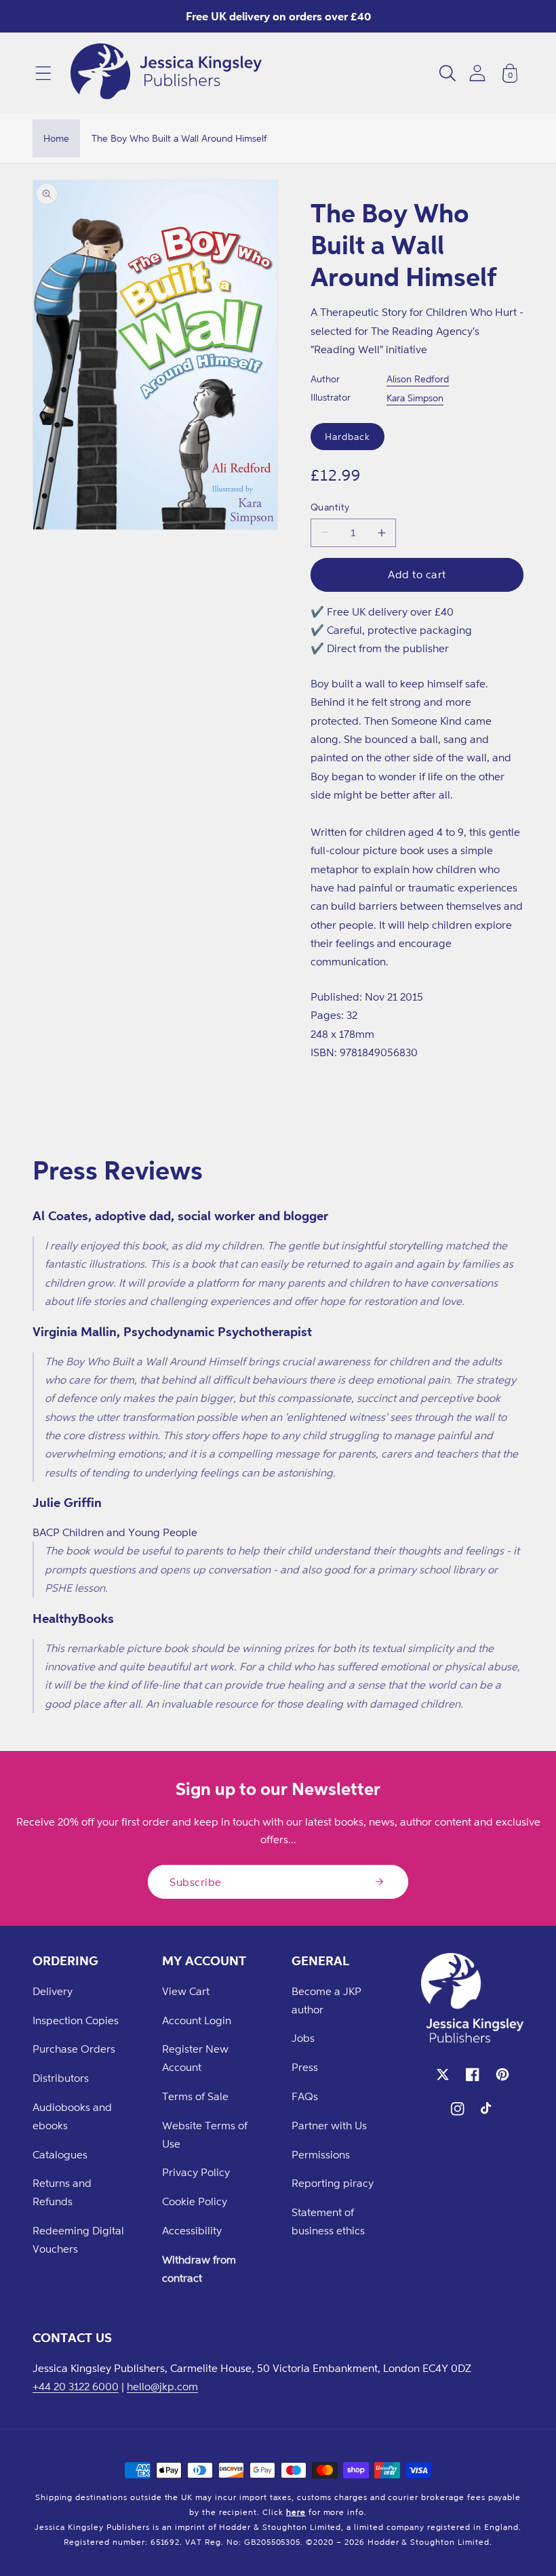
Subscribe (196, 1882)
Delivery (53, 1991)
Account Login (197, 2020)
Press (305, 2067)
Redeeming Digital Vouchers (78, 2239)
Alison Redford (418, 379)
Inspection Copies (76, 2020)
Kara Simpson (415, 398)
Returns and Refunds (62, 2192)
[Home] (166, 73)
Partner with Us (329, 2125)
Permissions (321, 2154)
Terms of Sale (195, 2096)
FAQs (305, 2096)
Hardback (347, 436)
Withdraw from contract (199, 2269)
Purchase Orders (74, 2049)
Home (56, 138)
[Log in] (477, 73)
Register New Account (195, 2058)
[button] (43, 73)
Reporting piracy (333, 2183)
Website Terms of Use (205, 2134)
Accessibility (192, 2230)
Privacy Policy (196, 2172)
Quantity (330, 507)
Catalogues (60, 2154)
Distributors (61, 2078)
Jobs (303, 2038)
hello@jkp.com (162, 2386)
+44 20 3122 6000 (76, 2386)
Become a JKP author (326, 2000)
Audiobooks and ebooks (72, 2116)
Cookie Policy (195, 2201)
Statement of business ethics (328, 2221)
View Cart (186, 1991)
